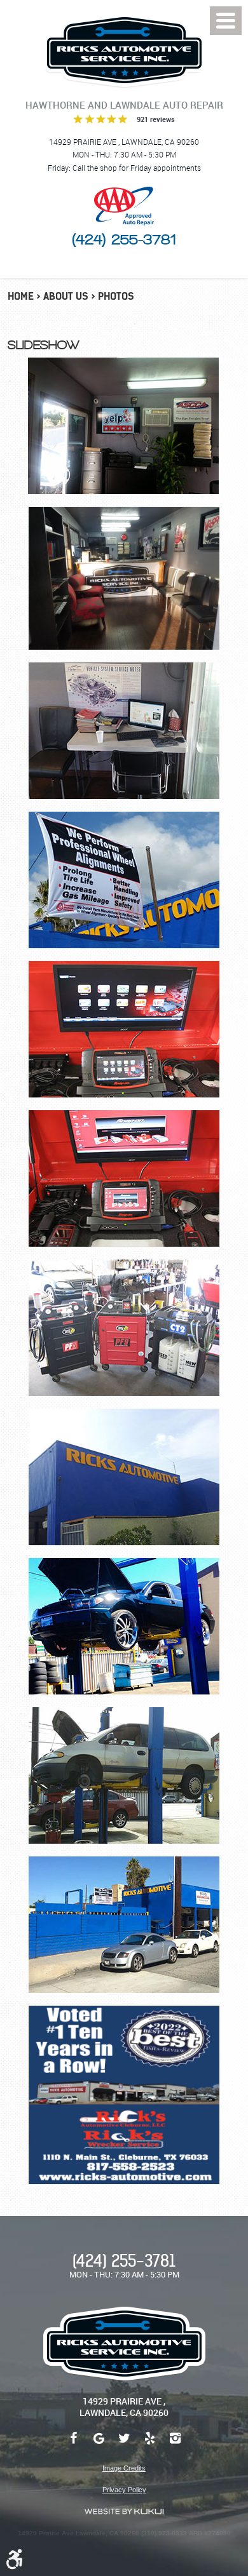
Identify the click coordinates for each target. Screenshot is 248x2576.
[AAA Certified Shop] (124, 206)
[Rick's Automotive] (124, 50)
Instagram (175, 2445)
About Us (66, 296)
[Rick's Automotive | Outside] (124, 1477)
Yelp (149, 2445)
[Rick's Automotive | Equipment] (124, 1029)
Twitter (124, 2445)
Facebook (73, 2445)
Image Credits (124, 2468)
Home (21, 296)
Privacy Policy (124, 2490)
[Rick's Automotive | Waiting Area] (123, 426)
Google (99, 2445)
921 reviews (156, 119)
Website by (124, 2512)
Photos (116, 296)
